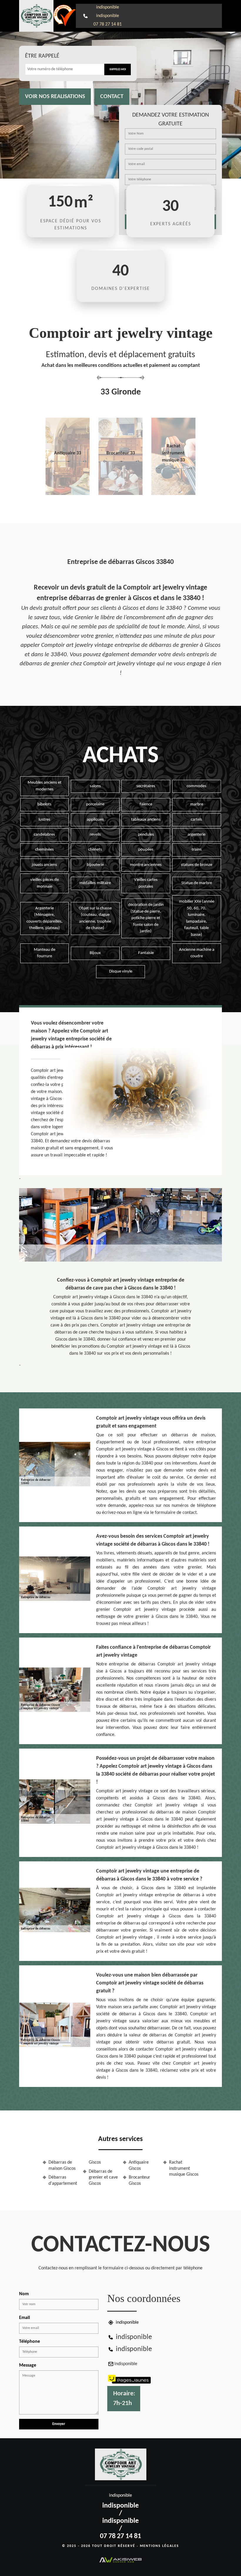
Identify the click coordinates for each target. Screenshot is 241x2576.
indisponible (108, 7)
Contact (112, 97)
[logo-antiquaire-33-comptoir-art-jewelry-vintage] (36, 16)
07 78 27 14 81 (108, 24)
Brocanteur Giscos (139, 2180)
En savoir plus (68, 493)
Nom (24, 2294)
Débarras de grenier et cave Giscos (103, 2178)
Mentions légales (159, 2546)
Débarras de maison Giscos (62, 2166)
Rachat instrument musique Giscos (184, 2169)
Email (25, 2318)
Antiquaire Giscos (139, 2166)
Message (28, 2365)
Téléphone (30, 2342)
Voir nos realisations (55, 97)
